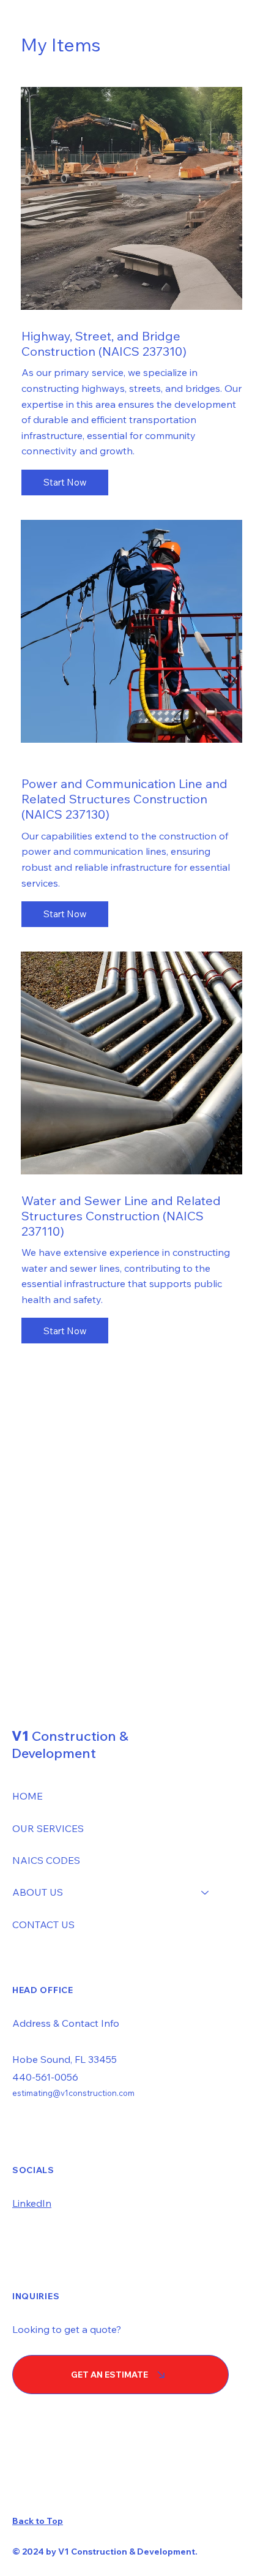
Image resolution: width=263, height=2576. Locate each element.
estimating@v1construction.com (73, 2093)
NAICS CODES (46, 1860)
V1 (70, 1744)
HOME (28, 1796)
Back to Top (38, 2521)
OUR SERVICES (48, 1828)
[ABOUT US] (206, 1892)
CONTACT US (43, 1924)
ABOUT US (38, 1892)
